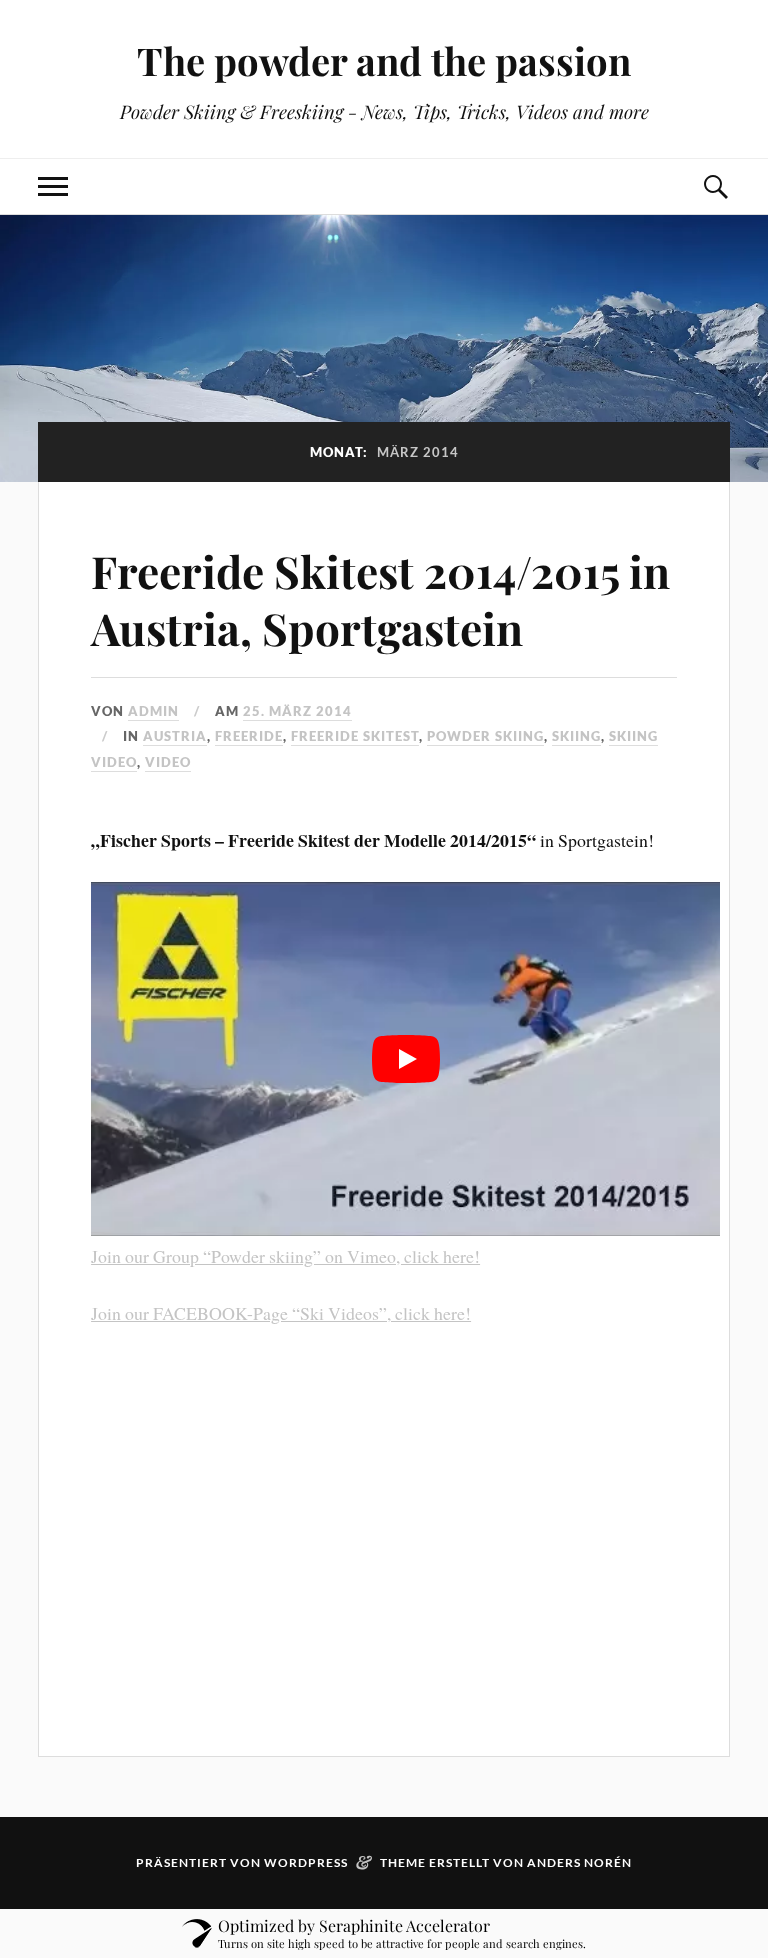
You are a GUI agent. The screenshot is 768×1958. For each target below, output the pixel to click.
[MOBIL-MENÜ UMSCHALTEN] (53, 186)
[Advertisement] (384, 1526)
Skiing (576, 736)
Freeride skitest (355, 736)
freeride (249, 736)
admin (153, 711)
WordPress (306, 1862)
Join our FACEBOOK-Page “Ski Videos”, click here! (281, 1313)
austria (175, 736)
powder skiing (485, 736)
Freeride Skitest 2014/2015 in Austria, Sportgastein (380, 599)
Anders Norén (579, 1862)
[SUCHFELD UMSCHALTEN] (715, 186)
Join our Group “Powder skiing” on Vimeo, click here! (285, 1256)
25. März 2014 (297, 711)
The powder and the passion (384, 60)
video (168, 762)
